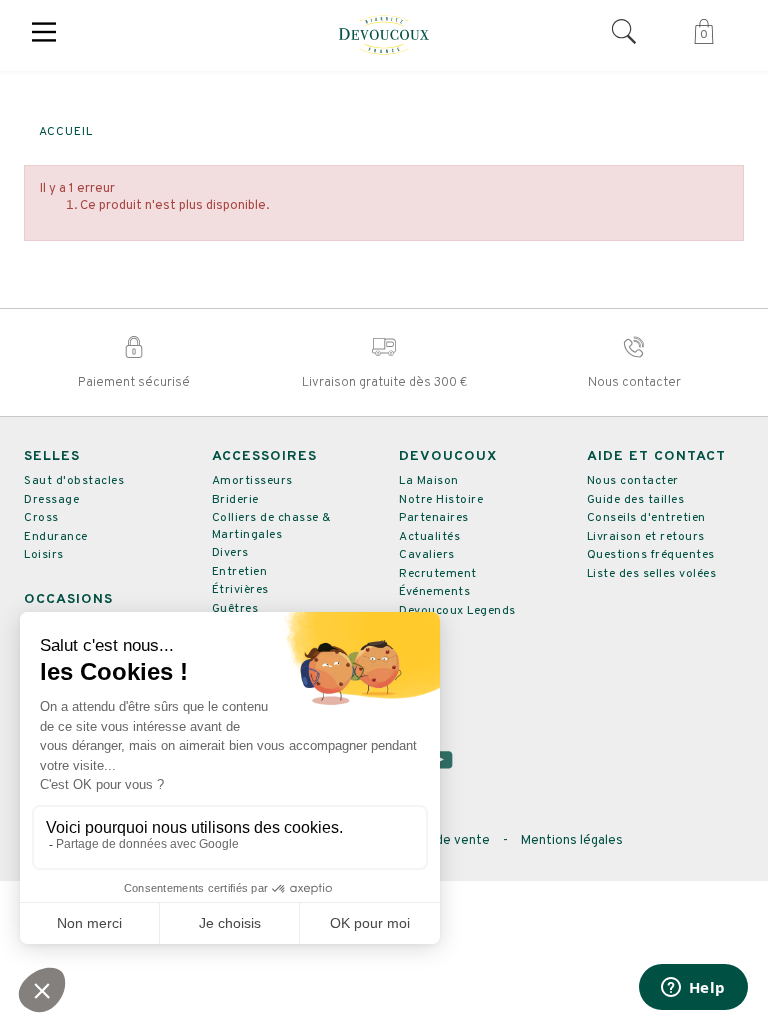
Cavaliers (427, 555)
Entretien (240, 572)
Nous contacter (633, 481)
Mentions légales (572, 841)
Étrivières (240, 590)
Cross (41, 518)
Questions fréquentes (651, 555)
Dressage (51, 500)
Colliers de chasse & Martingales (271, 526)
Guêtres (235, 609)
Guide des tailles (636, 500)
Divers (230, 553)
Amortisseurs (252, 481)
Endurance (56, 537)
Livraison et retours (646, 537)
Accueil (66, 132)
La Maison (429, 481)
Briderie (235, 500)
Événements (434, 592)
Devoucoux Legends (457, 611)
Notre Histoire (441, 500)
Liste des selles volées (652, 574)
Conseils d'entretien (646, 518)
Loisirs (44, 555)
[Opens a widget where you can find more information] (693, 989)
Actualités (429, 537)
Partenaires (434, 518)
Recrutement (438, 574)
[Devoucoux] (384, 35)
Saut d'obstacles (74, 481)
